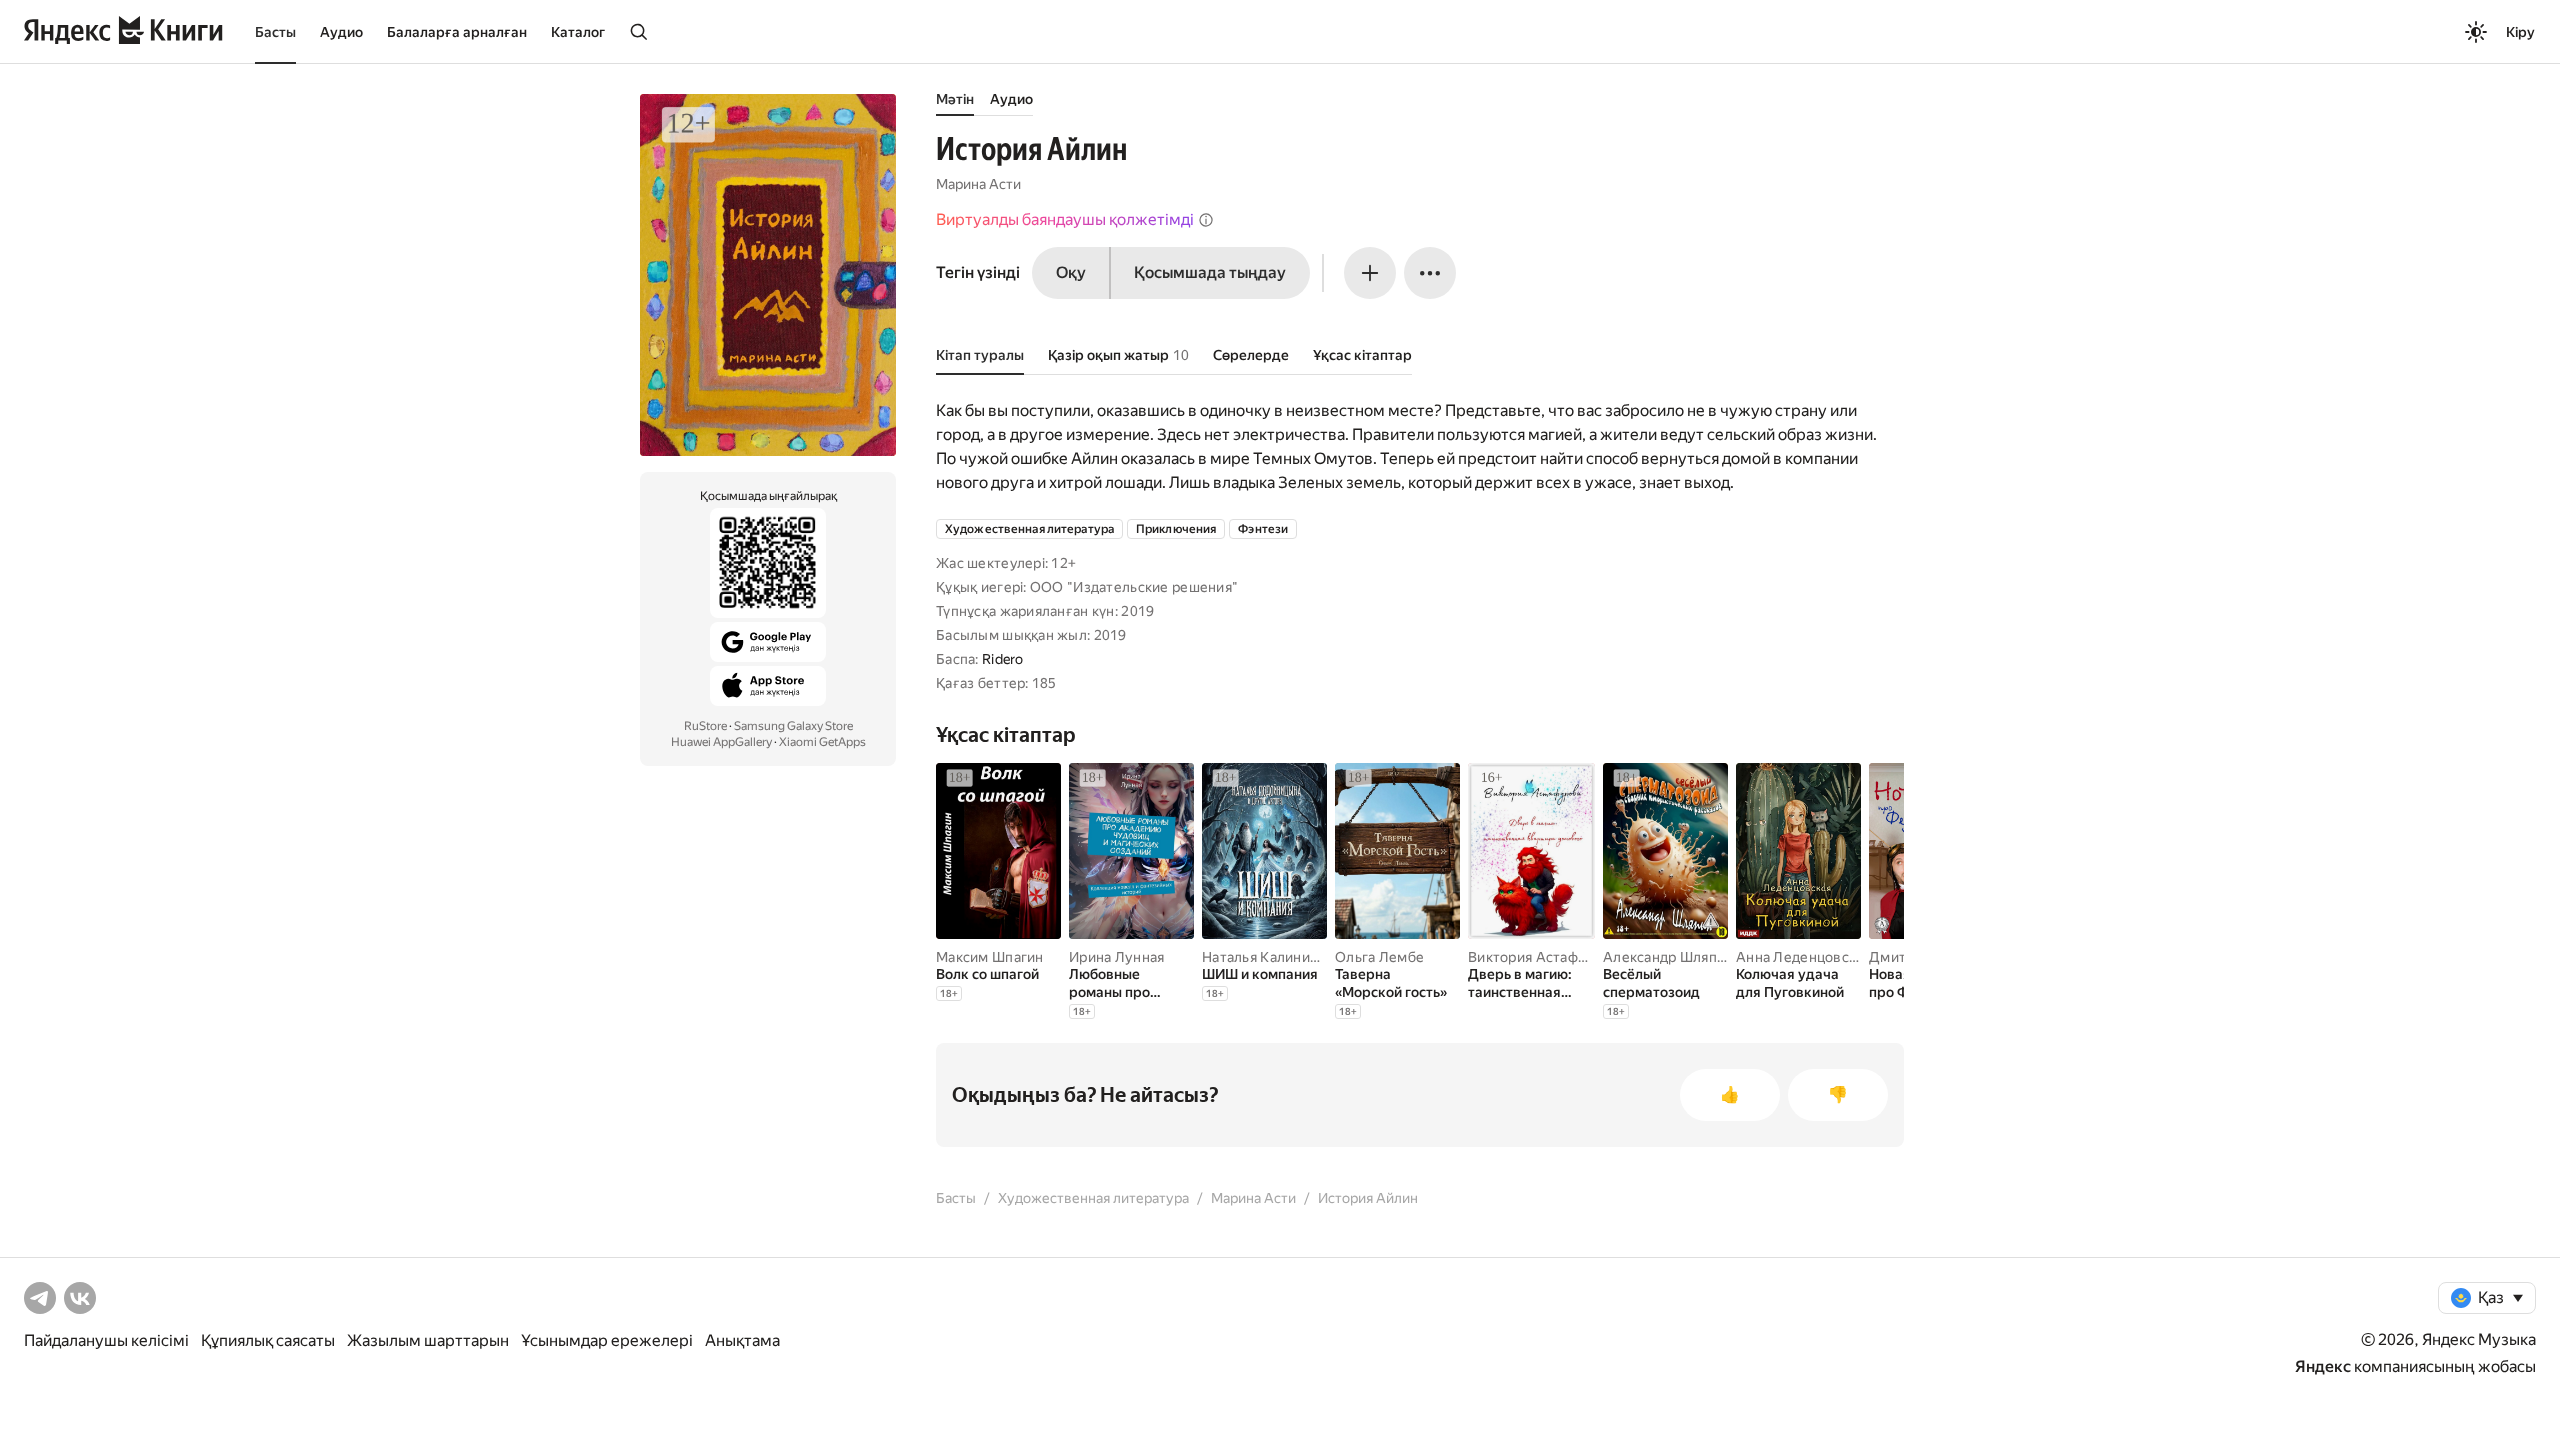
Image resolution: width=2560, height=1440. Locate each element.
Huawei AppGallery (721, 742)
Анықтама (742, 1340)
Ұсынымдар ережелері (607, 1340)
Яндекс (2323, 1366)
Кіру (2520, 32)
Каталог (578, 32)
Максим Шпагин (990, 957)
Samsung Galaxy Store (793, 726)
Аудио (341, 32)
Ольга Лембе (1379, 957)
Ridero (1003, 659)
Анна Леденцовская (1803, 957)
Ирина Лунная (1116, 957)
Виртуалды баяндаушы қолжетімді (1065, 219)
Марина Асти (978, 184)
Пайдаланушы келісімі (106, 1340)
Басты (275, 32)
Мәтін (955, 99)
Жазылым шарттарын (428, 1340)
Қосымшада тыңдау (1210, 272)
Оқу (1071, 272)
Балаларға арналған (457, 32)
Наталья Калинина (1263, 957)
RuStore (705, 726)
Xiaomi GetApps (822, 742)
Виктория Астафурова (1543, 957)
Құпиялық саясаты (268, 1340)
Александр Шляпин (1668, 957)
